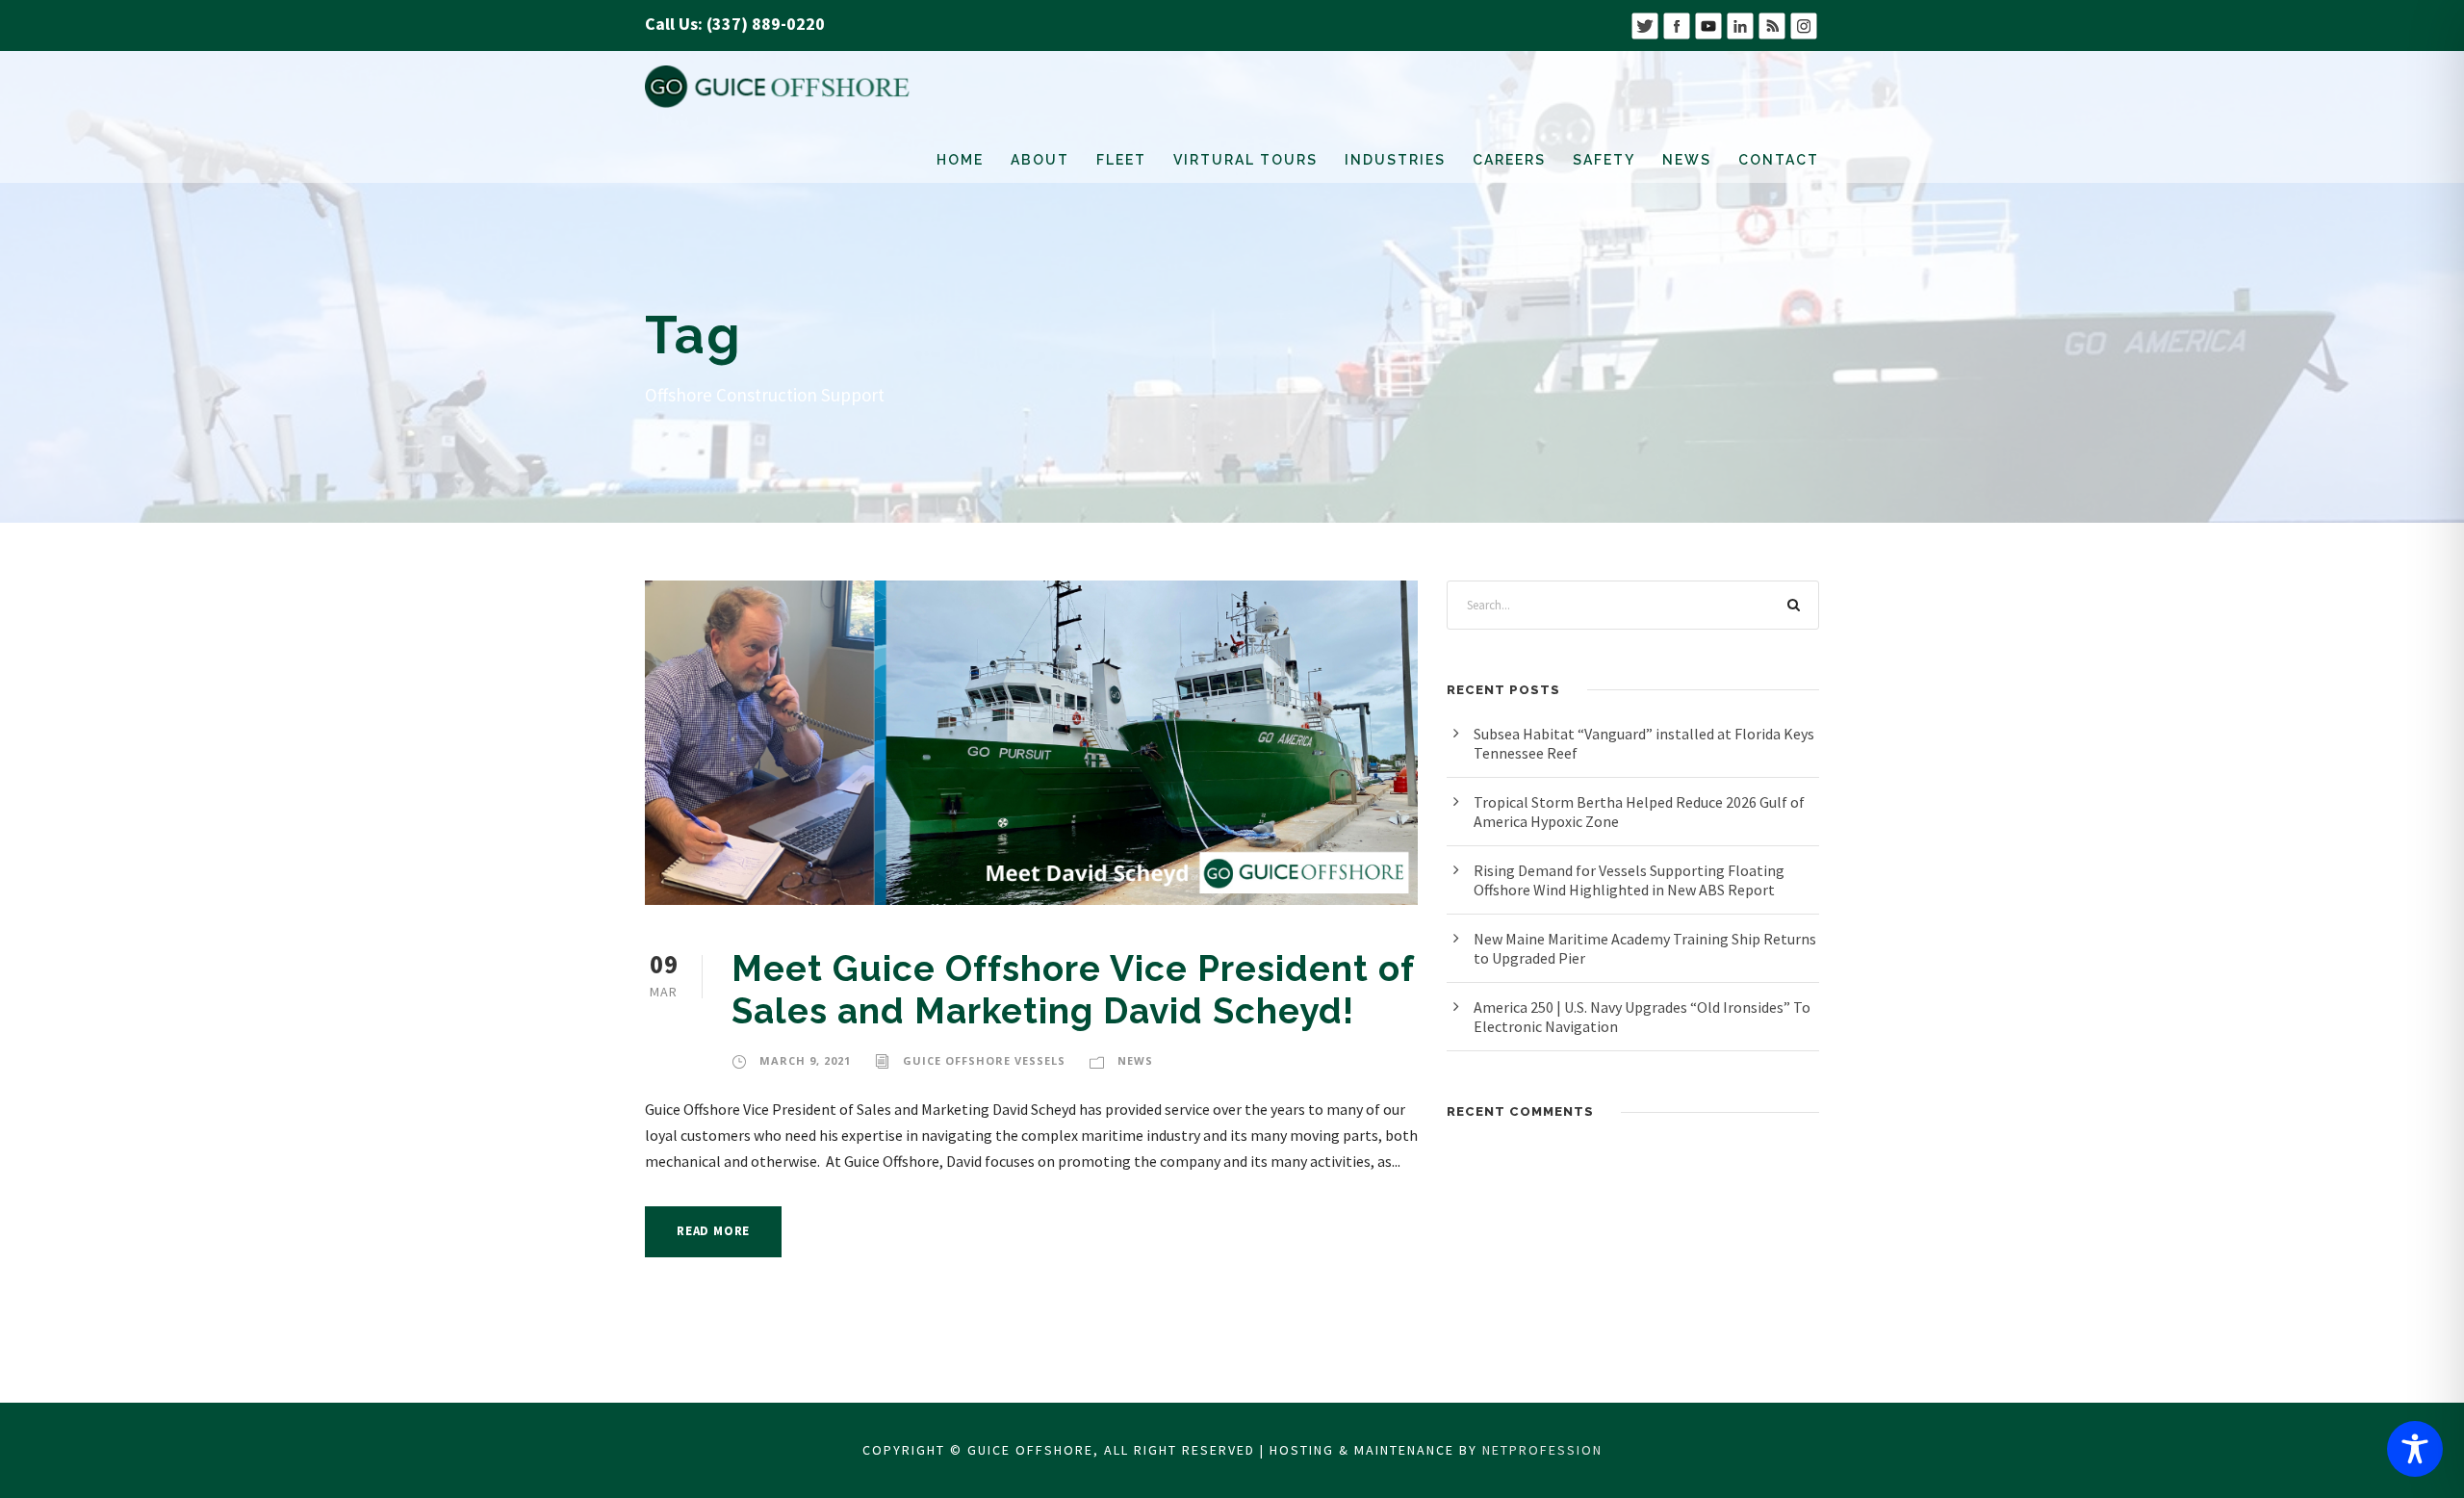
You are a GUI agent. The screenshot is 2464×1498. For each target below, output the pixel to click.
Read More (713, 1231)
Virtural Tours (1245, 160)
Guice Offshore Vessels (984, 1060)
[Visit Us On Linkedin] (1740, 24)
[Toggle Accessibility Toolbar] (2415, 1449)
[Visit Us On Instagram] (1803, 24)
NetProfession (1542, 1450)
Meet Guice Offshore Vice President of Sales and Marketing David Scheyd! (1073, 990)
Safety (1604, 160)
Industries (1395, 160)
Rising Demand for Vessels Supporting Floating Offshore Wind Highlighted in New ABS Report (1629, 880)
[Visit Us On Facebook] (1676, 24)
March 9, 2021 (805, 1060)
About (1040, 160)
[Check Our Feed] (1771, 24)
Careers (1509, 160)
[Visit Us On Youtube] (1708, 24)
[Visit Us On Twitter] (1644, 24)
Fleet (1121, 160)
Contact (1779, 160)
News (1687, 160)
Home (960, 160)
